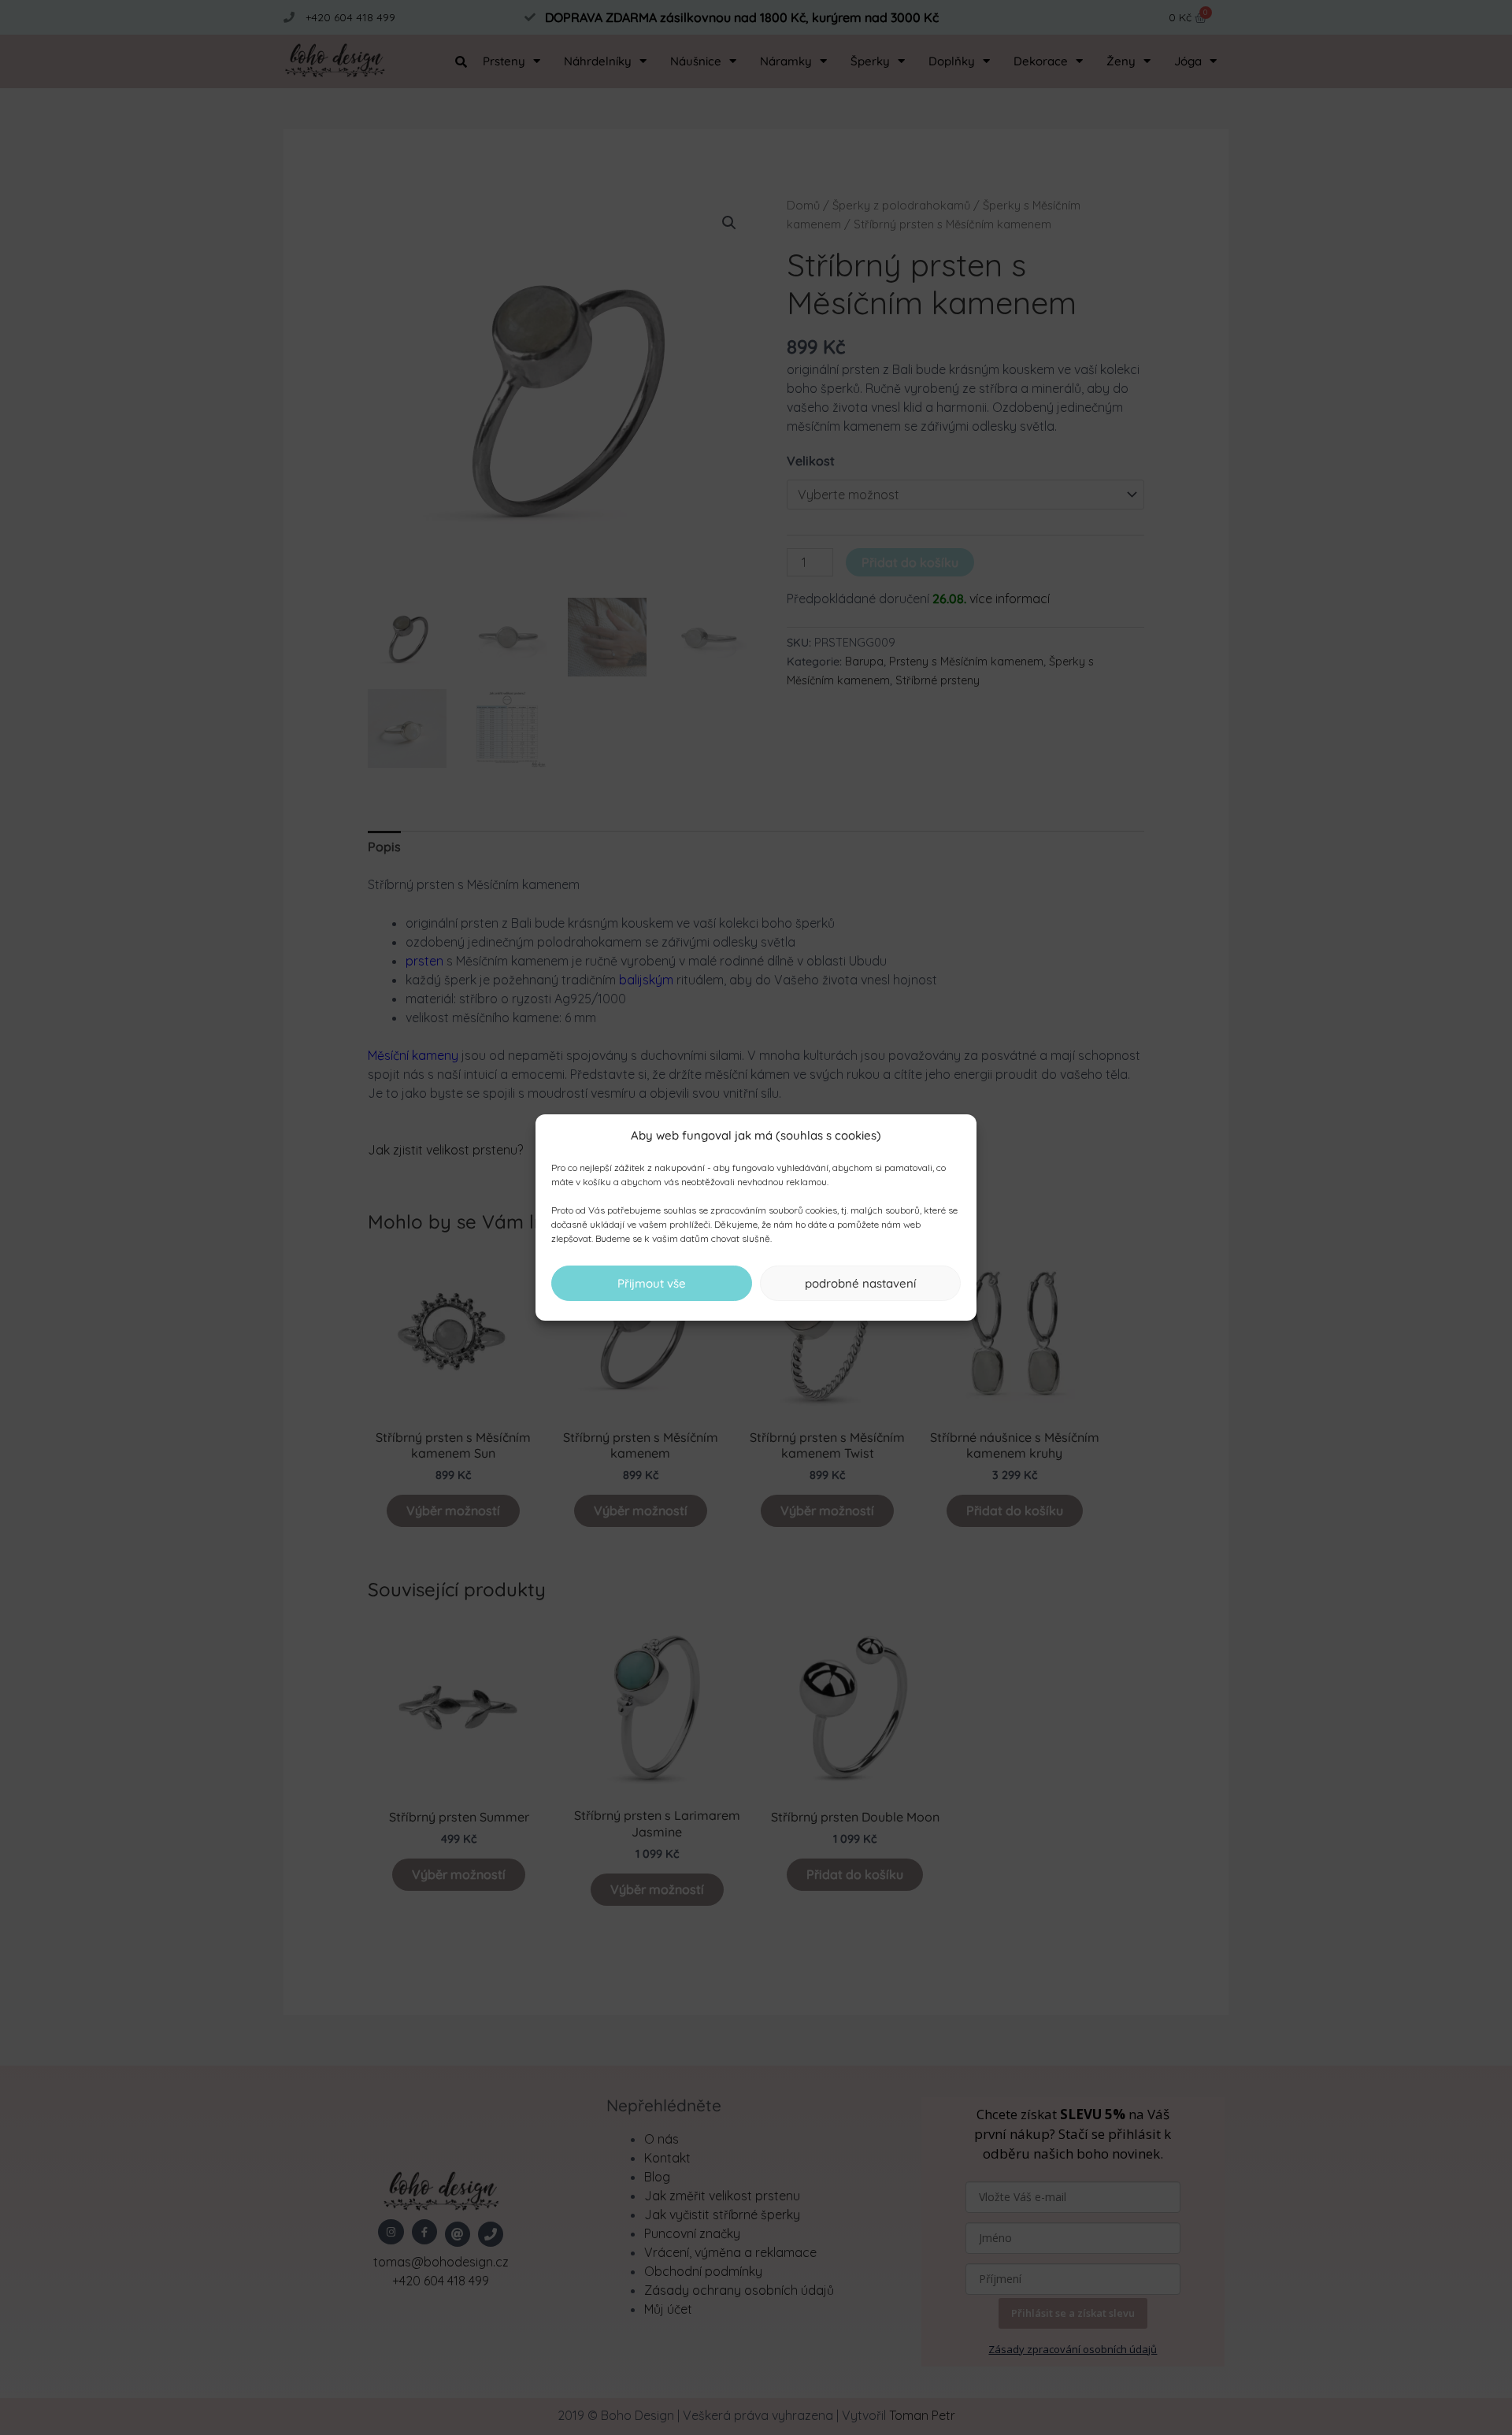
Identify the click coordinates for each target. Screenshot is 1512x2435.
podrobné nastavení (860, 1283)
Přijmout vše (652, 1283)
